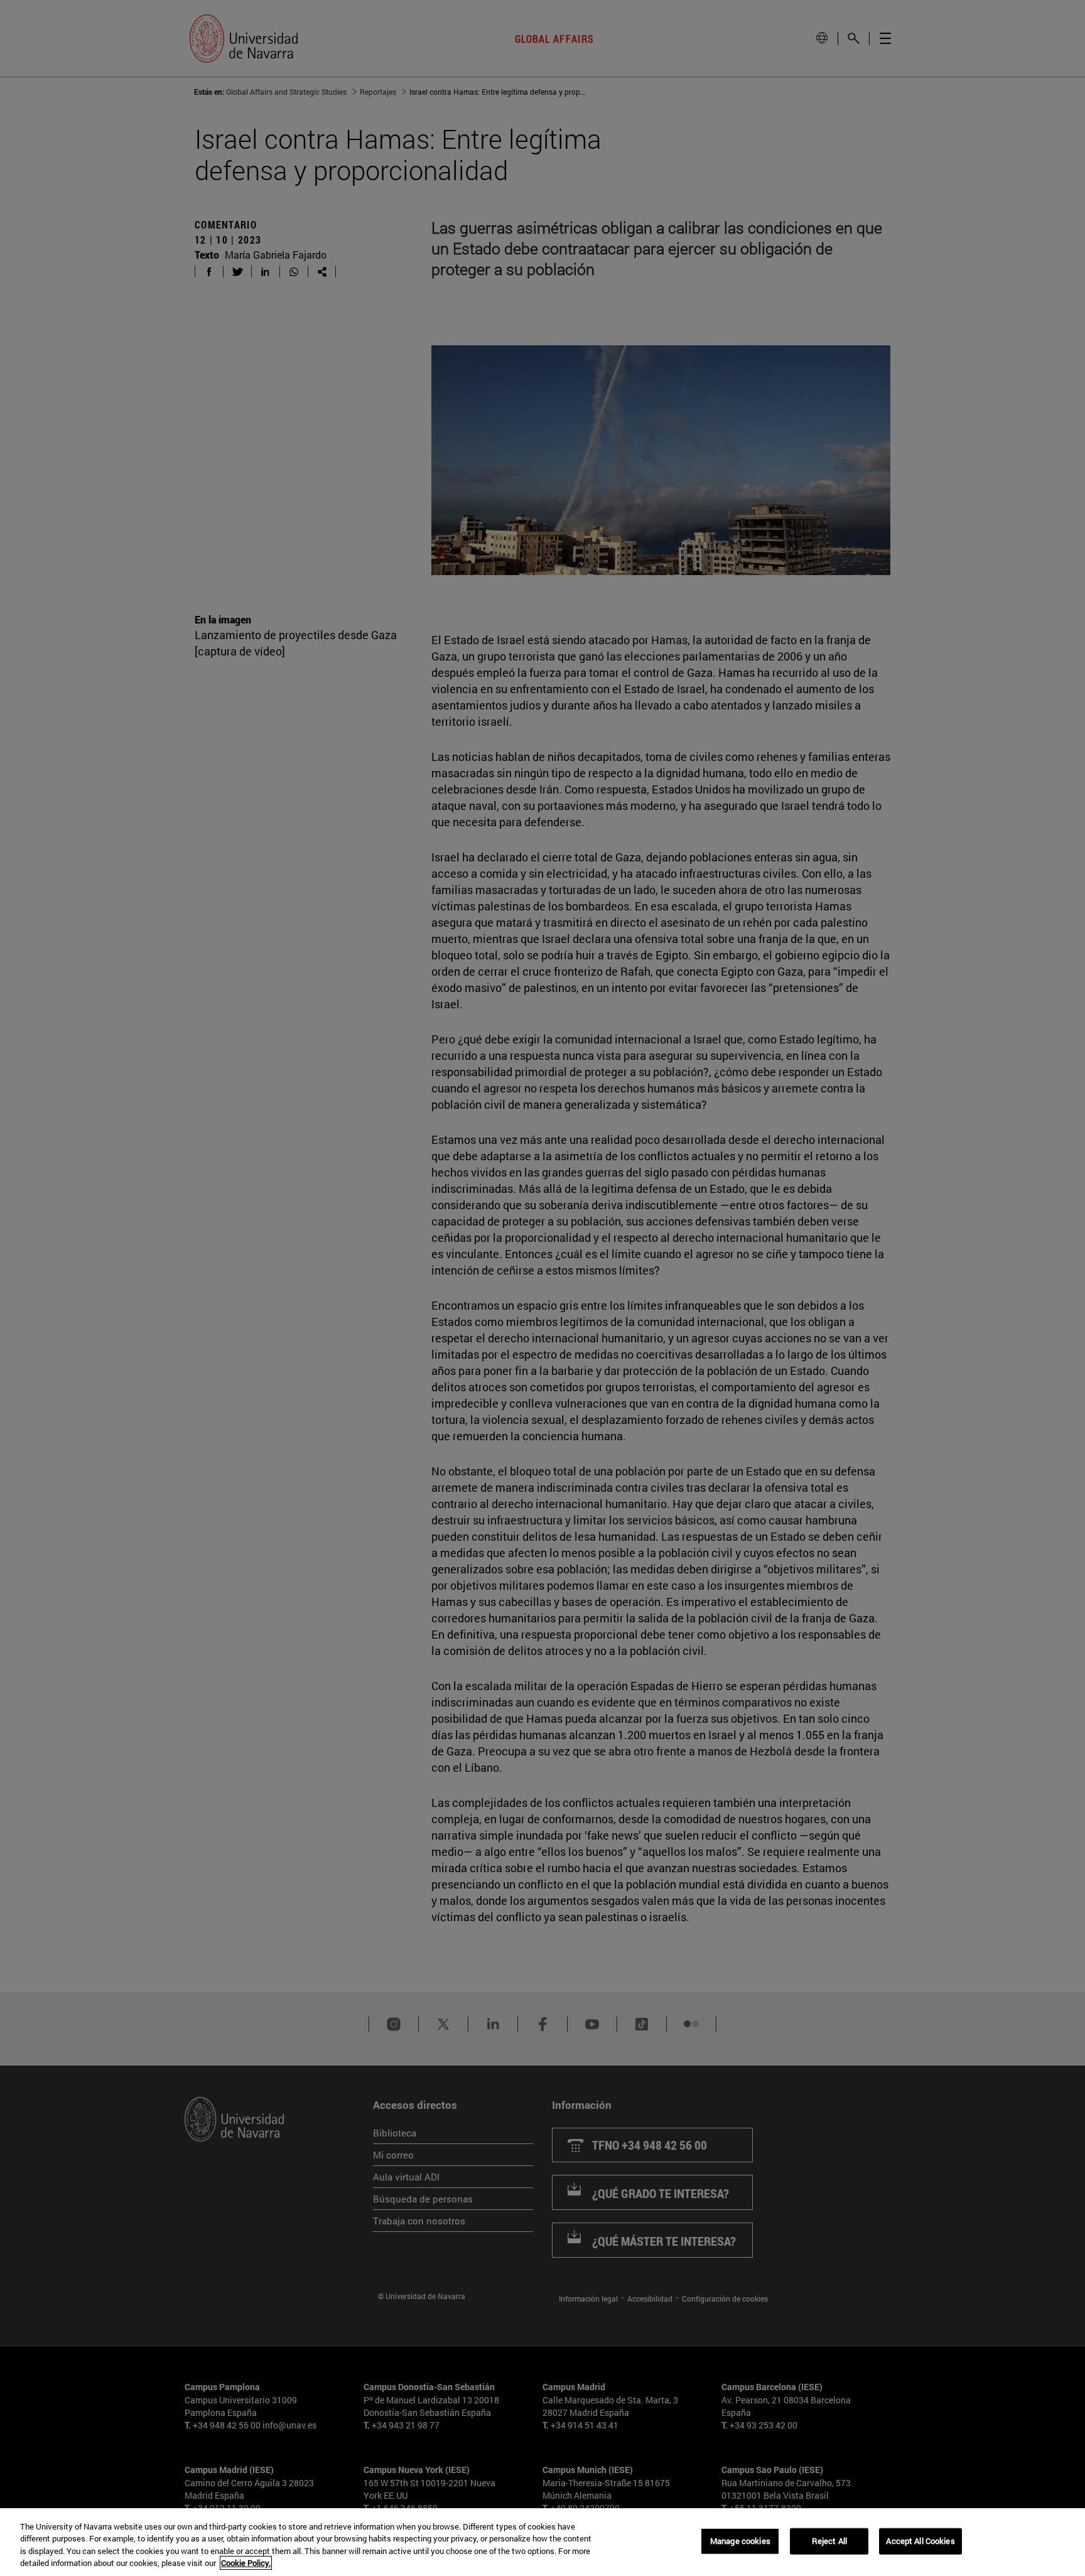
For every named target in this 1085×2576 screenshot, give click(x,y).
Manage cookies (740, 2541)
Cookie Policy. (246, 2563)
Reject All (829, 2541)
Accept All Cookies (920, 2541)
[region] (542, 2542)
